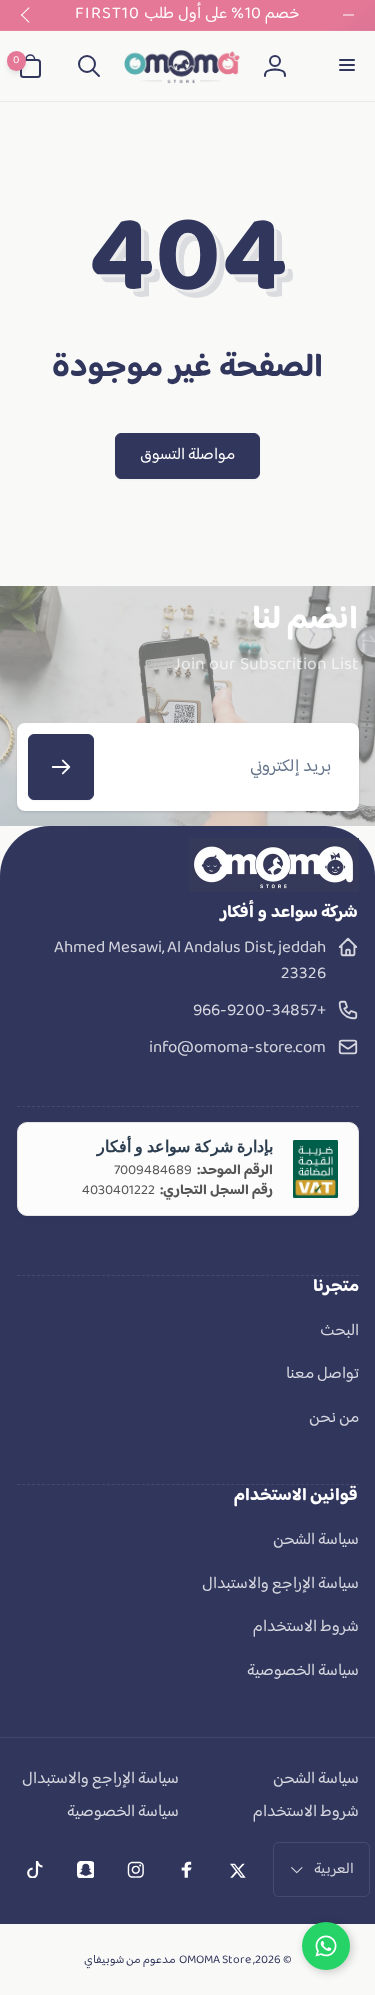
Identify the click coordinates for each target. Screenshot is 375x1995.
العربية (334, 1869)
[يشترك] (61, 767)
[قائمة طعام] (345, 66)
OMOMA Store (215, 1960)
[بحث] (89, 66)
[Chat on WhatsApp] (326, 1946)
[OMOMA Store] (274, 888)
